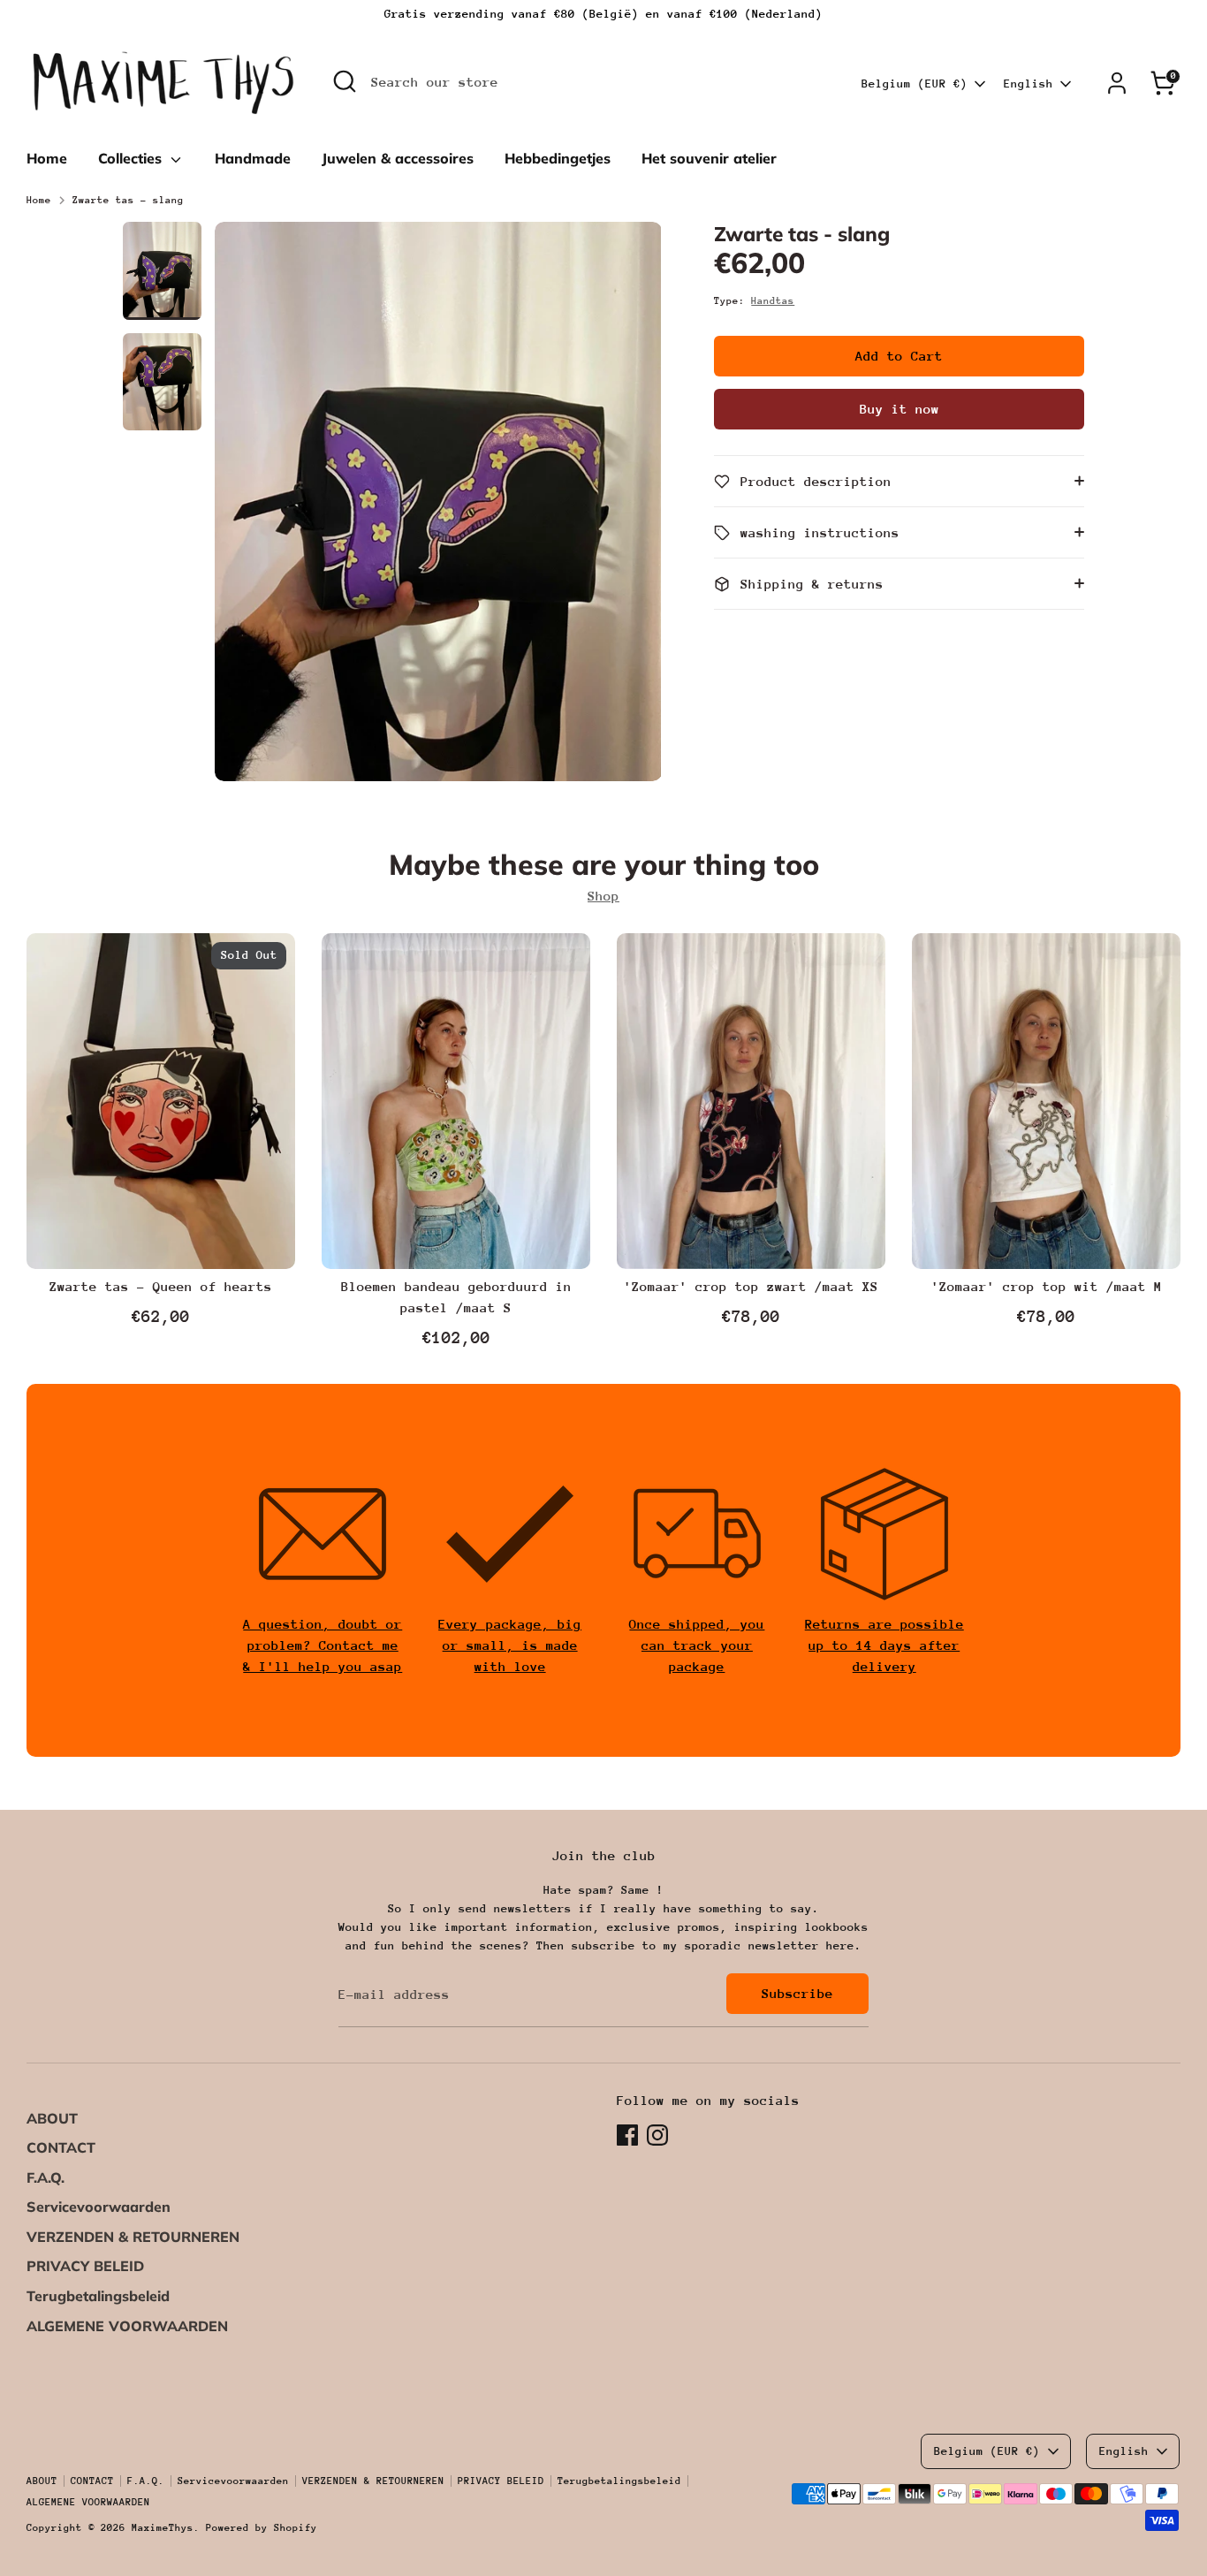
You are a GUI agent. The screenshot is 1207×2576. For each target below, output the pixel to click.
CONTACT (61, 2147)
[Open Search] (345, 81)
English (1029, 84)
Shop (603, 896)
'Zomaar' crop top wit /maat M (1047, 1286)
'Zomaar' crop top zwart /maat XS (751, 1286)
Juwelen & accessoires (398, 158)
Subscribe (797, 1993)
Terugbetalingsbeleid (98, 2296)
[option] (438, 508)
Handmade (253, 158)
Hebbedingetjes (558, 158)
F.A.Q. (46, 2177)
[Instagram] (657, 2135)
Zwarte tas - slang (128, 200)
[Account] (1117, 83)
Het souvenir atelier (709, 158)
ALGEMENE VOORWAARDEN (127, 2326)
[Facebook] (627, 2135)
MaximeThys (163, 2528)
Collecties (132, 158)
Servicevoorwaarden (99, 2207)
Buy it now (900, 409)
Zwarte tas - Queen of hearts (161, 1286)
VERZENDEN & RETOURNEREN (133, 2237)
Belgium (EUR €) (915, 84)
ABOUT (52, 2118)
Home (47, 158)
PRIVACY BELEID (85, 2266)
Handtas (773, 301)
